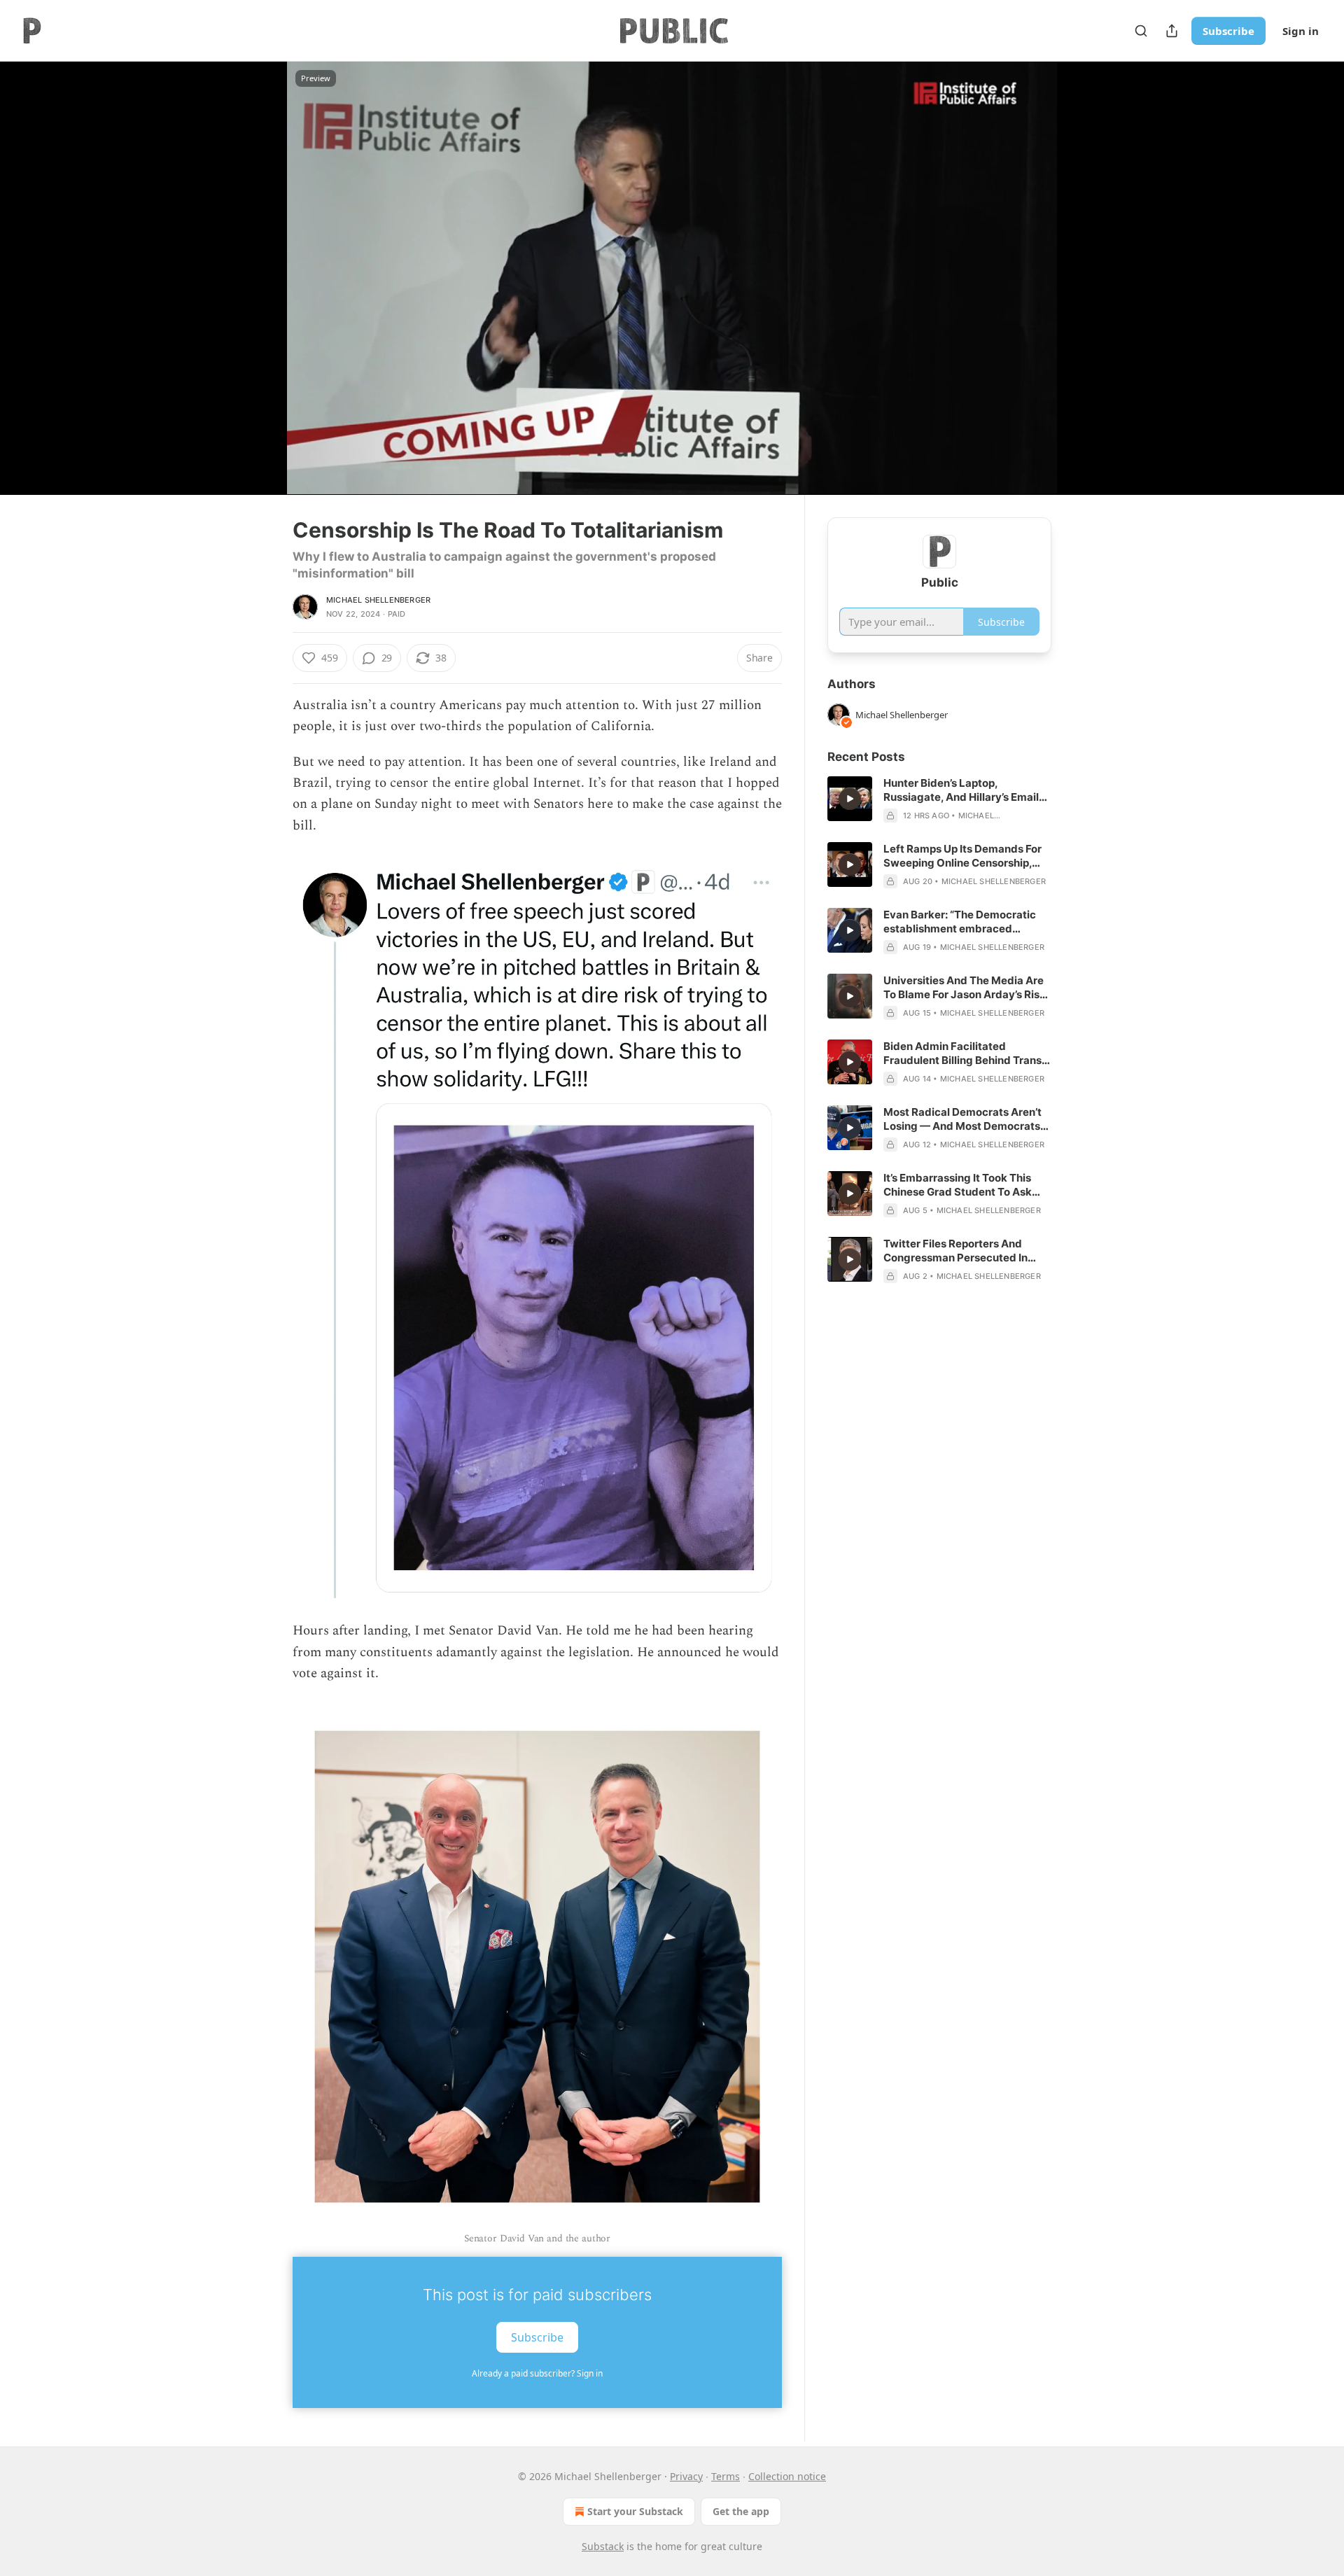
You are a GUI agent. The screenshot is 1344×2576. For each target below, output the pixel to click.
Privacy (686, 2476)
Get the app (741, 2511)
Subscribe (1228, 31)
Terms (726, 2476)
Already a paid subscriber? (537, 2373)
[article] (939, 799)
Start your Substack (635, 2511)
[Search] (1141, 31)
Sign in (1301, 31)
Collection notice (787, 2476)
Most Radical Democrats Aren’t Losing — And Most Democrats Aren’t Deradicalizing (962, 1119)
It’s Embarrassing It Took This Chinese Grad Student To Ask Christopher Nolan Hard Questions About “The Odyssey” (965, 1185)
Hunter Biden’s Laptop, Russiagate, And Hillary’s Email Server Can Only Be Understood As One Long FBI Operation (964, 790)
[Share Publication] (1172, 31)
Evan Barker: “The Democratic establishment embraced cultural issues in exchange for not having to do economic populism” (961, 922)
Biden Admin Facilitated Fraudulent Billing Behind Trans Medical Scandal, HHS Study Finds (962, 1053)
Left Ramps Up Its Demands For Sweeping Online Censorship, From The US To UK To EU (962, 856)
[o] (850, 799)
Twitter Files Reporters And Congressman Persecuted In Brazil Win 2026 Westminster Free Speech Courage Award (958, 1251)
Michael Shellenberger (378, 600)
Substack (603, 2546)
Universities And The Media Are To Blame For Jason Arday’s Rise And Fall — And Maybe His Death (966, 988)
